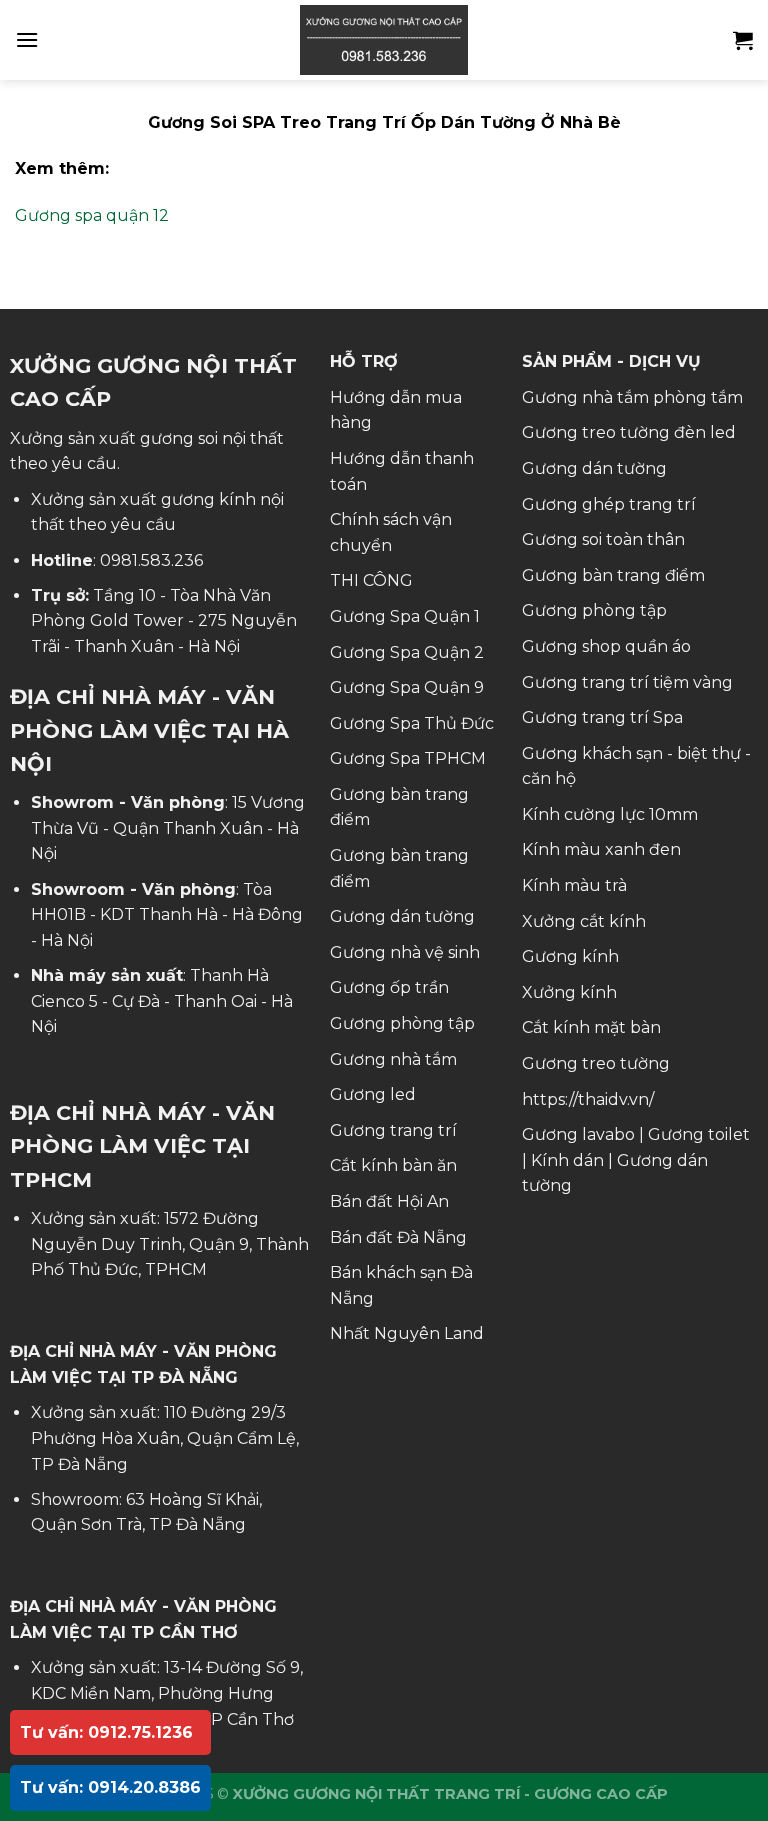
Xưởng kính (569, 992)
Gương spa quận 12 (92, 215)
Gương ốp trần (389, 987)
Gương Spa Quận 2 (407, 652)
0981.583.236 (151, 560)
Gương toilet (699, 1134)
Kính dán (567, 1160)
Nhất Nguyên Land (407, 1333)
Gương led (373, 1094)
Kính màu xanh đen (601, 849)
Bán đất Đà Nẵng (398, 1237)
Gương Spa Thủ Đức (412, 723)
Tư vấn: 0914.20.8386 (110, 1787)
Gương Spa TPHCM (408, 758)
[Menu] (27, 39)
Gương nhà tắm (393, 1059)
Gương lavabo (578, 1134)
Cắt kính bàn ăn (393, 1165)
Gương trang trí (393, 1130)
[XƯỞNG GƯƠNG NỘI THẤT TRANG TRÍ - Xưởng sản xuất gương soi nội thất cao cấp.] (384, 40)
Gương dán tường (402, 916)
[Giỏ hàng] (743, 40)
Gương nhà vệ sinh (405, 952)
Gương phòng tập (402, 1023)
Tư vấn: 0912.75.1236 (106, 1732)
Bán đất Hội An (389, 1201)
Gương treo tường (596, 1063)
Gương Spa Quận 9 (407, 687)
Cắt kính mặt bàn (591, 1027)
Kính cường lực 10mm (610, 814)
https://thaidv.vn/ (588, 1099)
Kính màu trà (574, 885)
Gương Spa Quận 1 (405, 616)
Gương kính (570, 956)
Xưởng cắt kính (584, 921)
